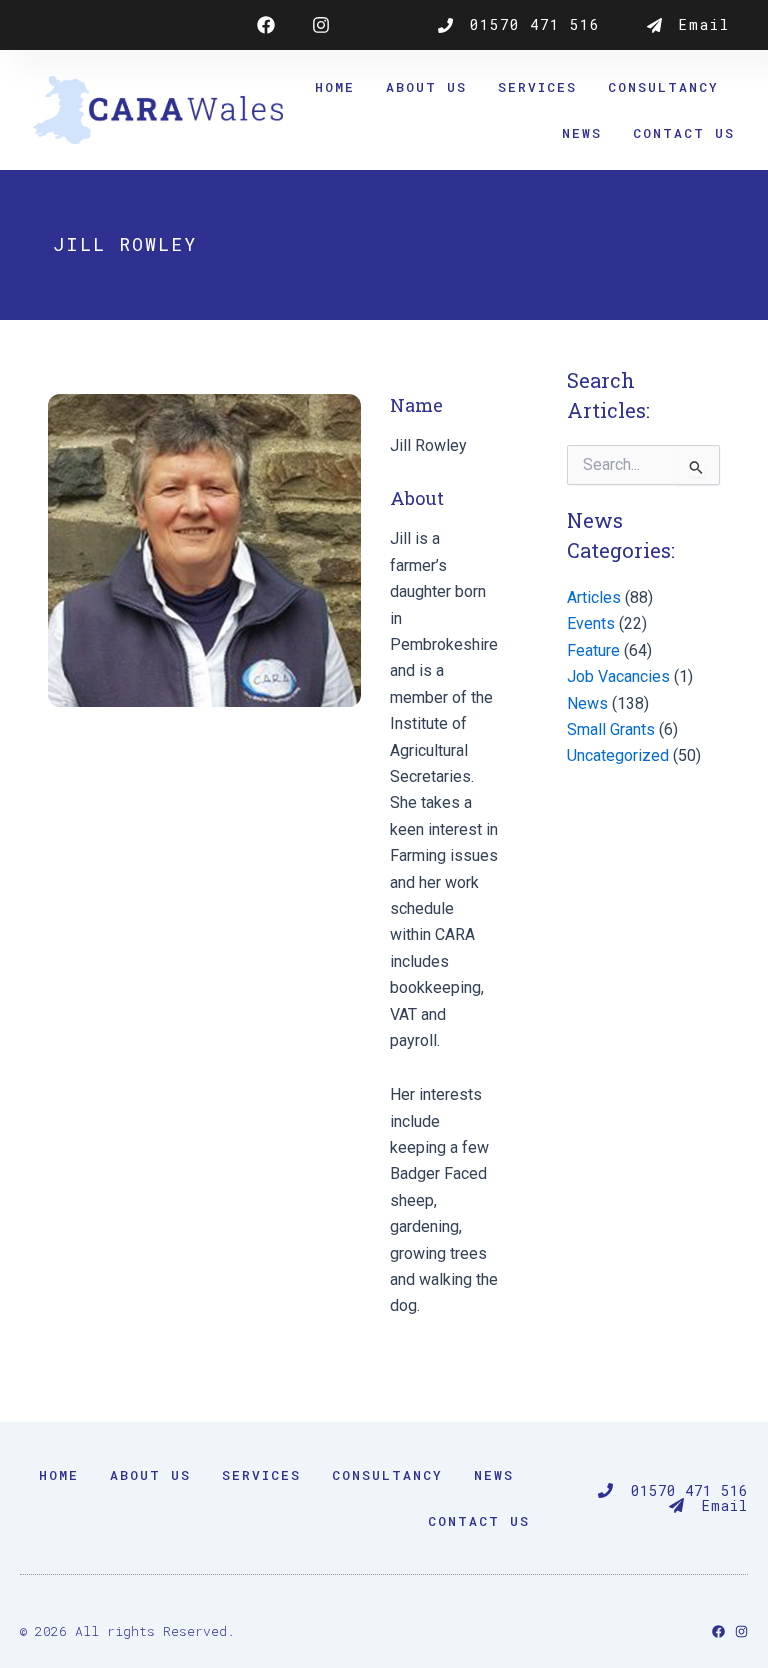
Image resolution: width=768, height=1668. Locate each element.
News (582, 133)
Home (335, 87)
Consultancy (663, 87)
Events (591, 623)
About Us (426, 87)
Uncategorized (618, 755)
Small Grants (611, 729)
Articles (594, 597)
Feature (593, 650)
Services (537, 87)
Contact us (684, 133)
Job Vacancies (618, 676)
